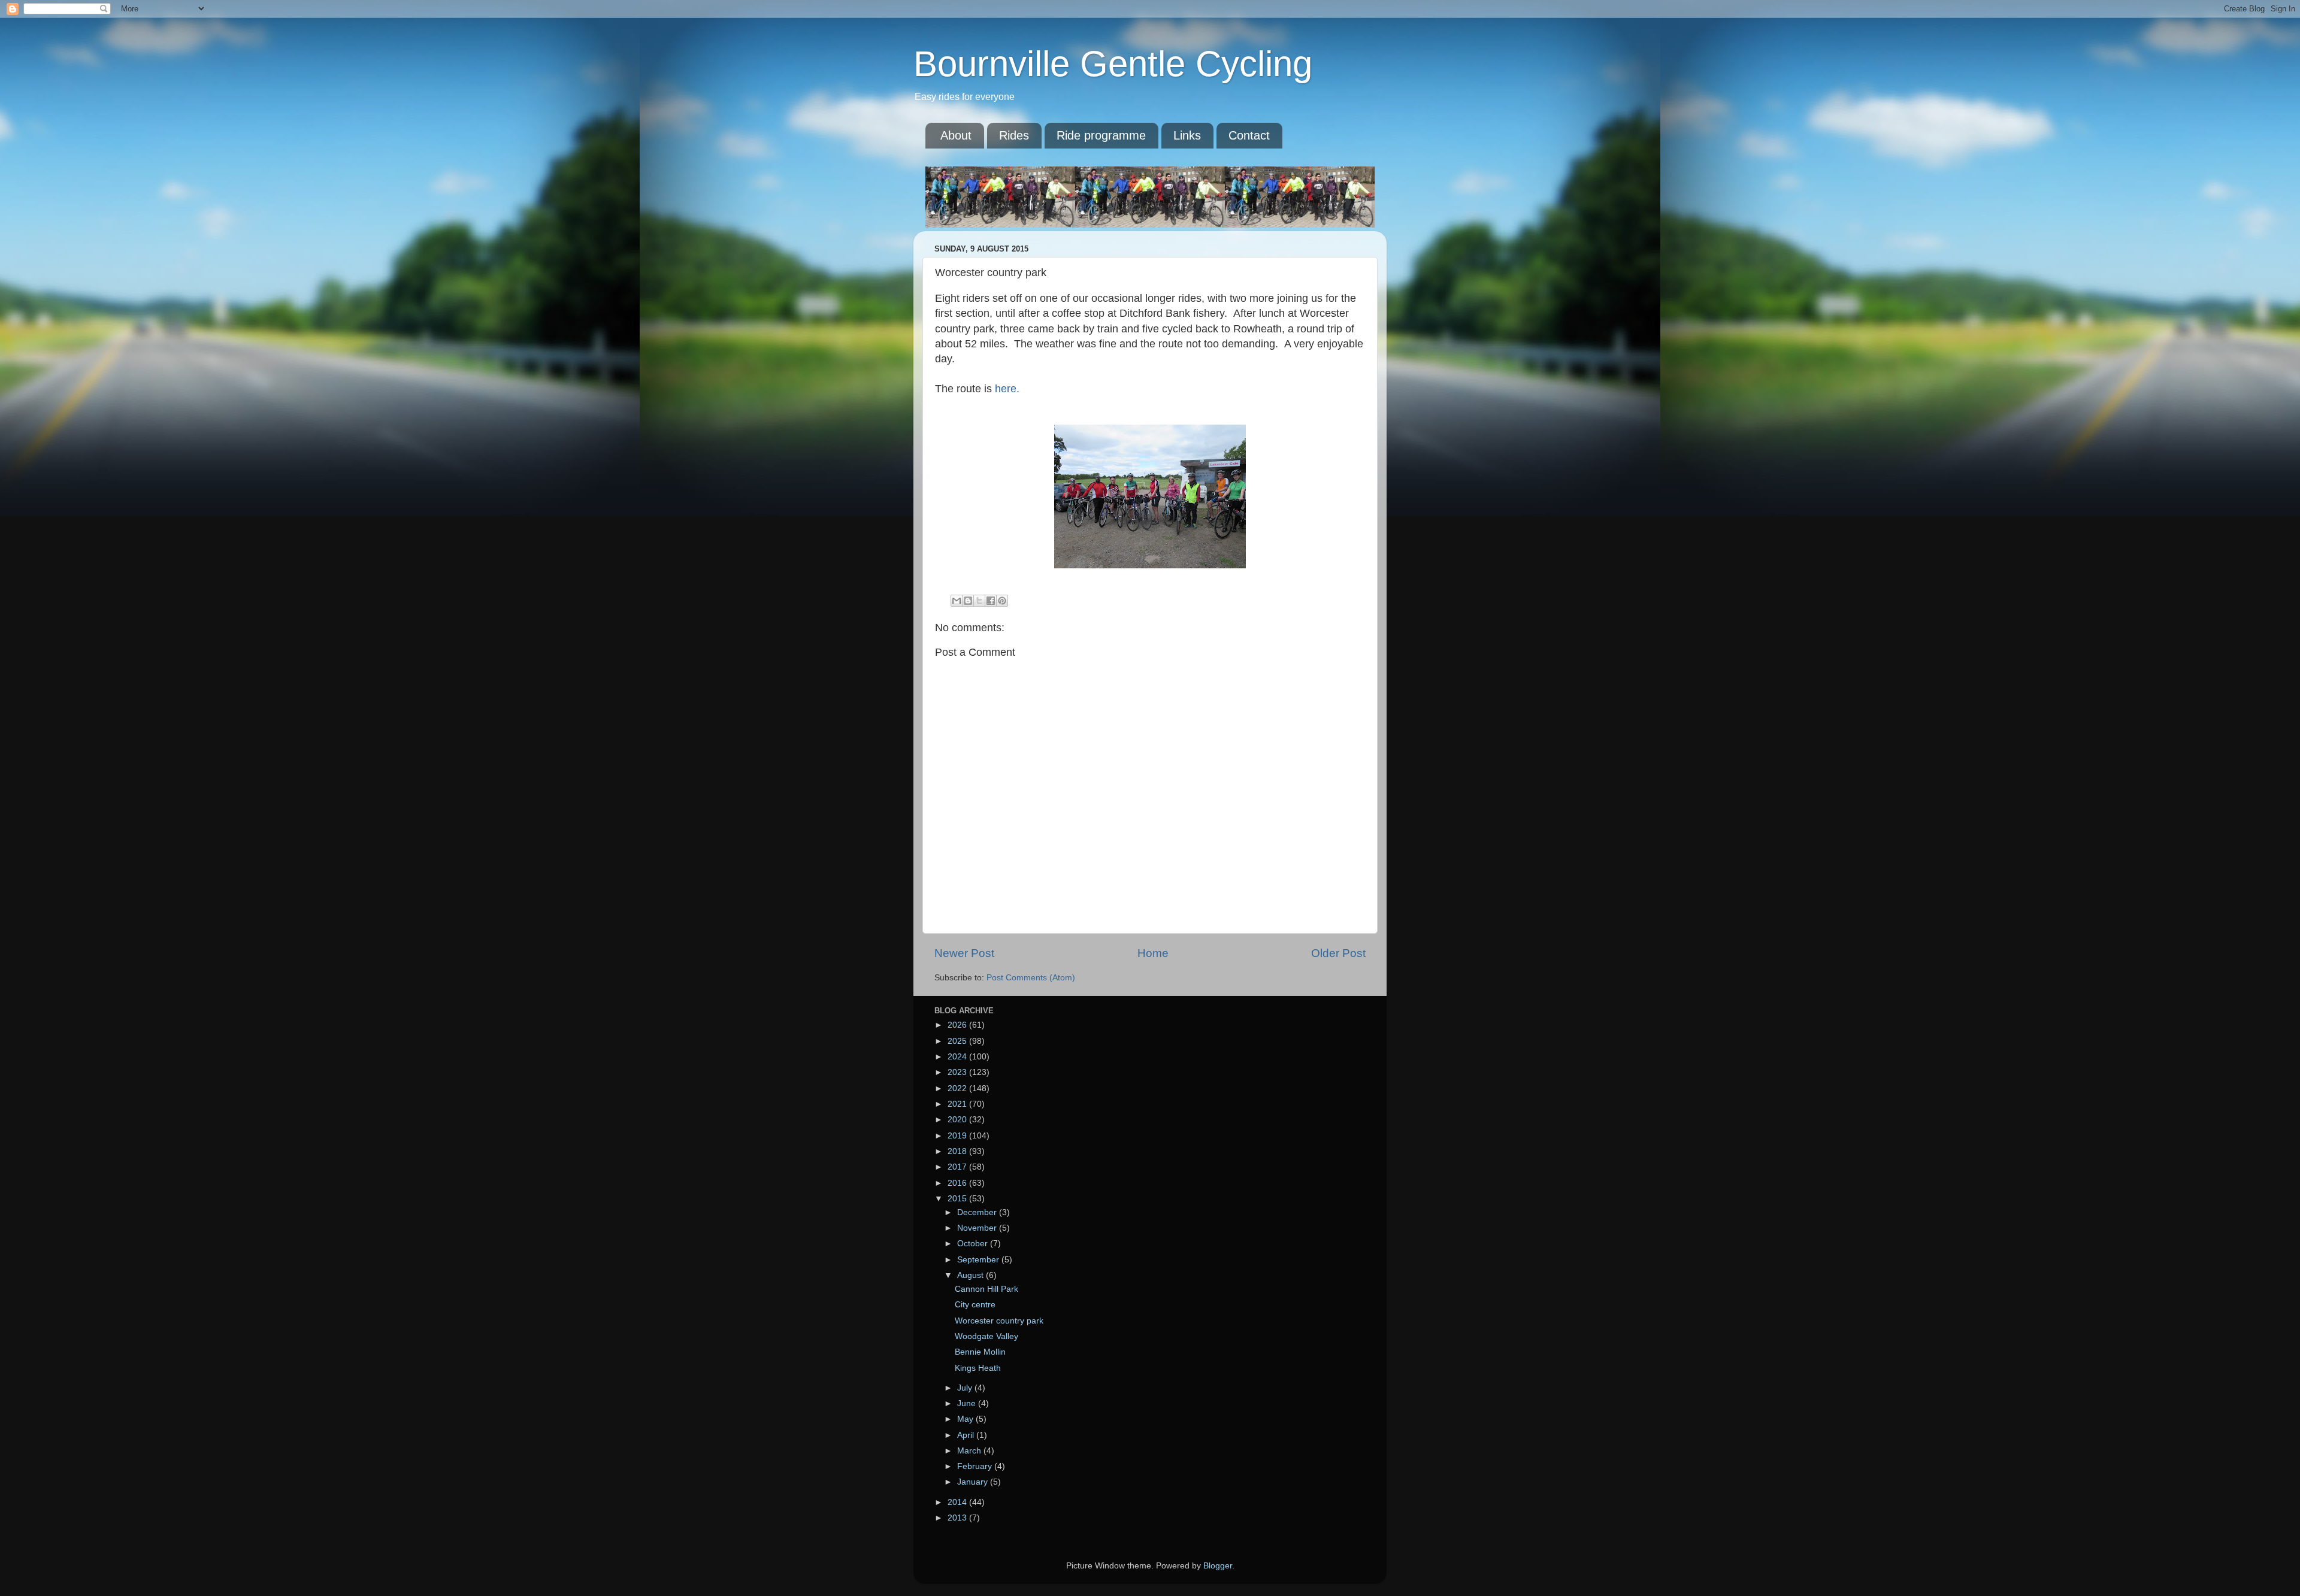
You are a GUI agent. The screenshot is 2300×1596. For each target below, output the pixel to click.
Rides (1014, 135)
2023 (958, 1072)
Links (1187, 135)
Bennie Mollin (980, 1352)
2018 (958, 1151)
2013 (958, 1518)
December (978, 1212)
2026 (958, 1025)
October (974, 1244)
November (978, 1228)
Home (1153, 953)
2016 (958, 1183)
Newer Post (964, 953)
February (976, 1466)
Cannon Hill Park (986, 1289)
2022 (958, 1088)
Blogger (1218, 1566)
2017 (958, 1167)
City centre (975, 1305)
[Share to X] (979, 601)
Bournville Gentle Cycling (1113, 64)
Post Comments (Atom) (1031, 978)
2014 (958, 1502)
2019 (958, 1136)
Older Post (1338, 953)
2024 (958, 1057)
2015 (958, 1199)
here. (1007, 389)
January (974, 1482)
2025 (958, 1041)
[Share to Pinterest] (1002, 601)
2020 (958, 1120)
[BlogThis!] (968, 601)
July (966, 1388)
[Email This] (957, 601)
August (972, 1275)
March (970, 1451)
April (967, 1435)
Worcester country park (999, 1321)
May (966, 1419)
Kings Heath (978, 1368)
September (979, 1260)
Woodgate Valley (986, 1336)
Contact (1249, 135)
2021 (958, 1104)
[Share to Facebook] (991, 601)
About (956, 135)
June (968, 1403)
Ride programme (1101, 135)
